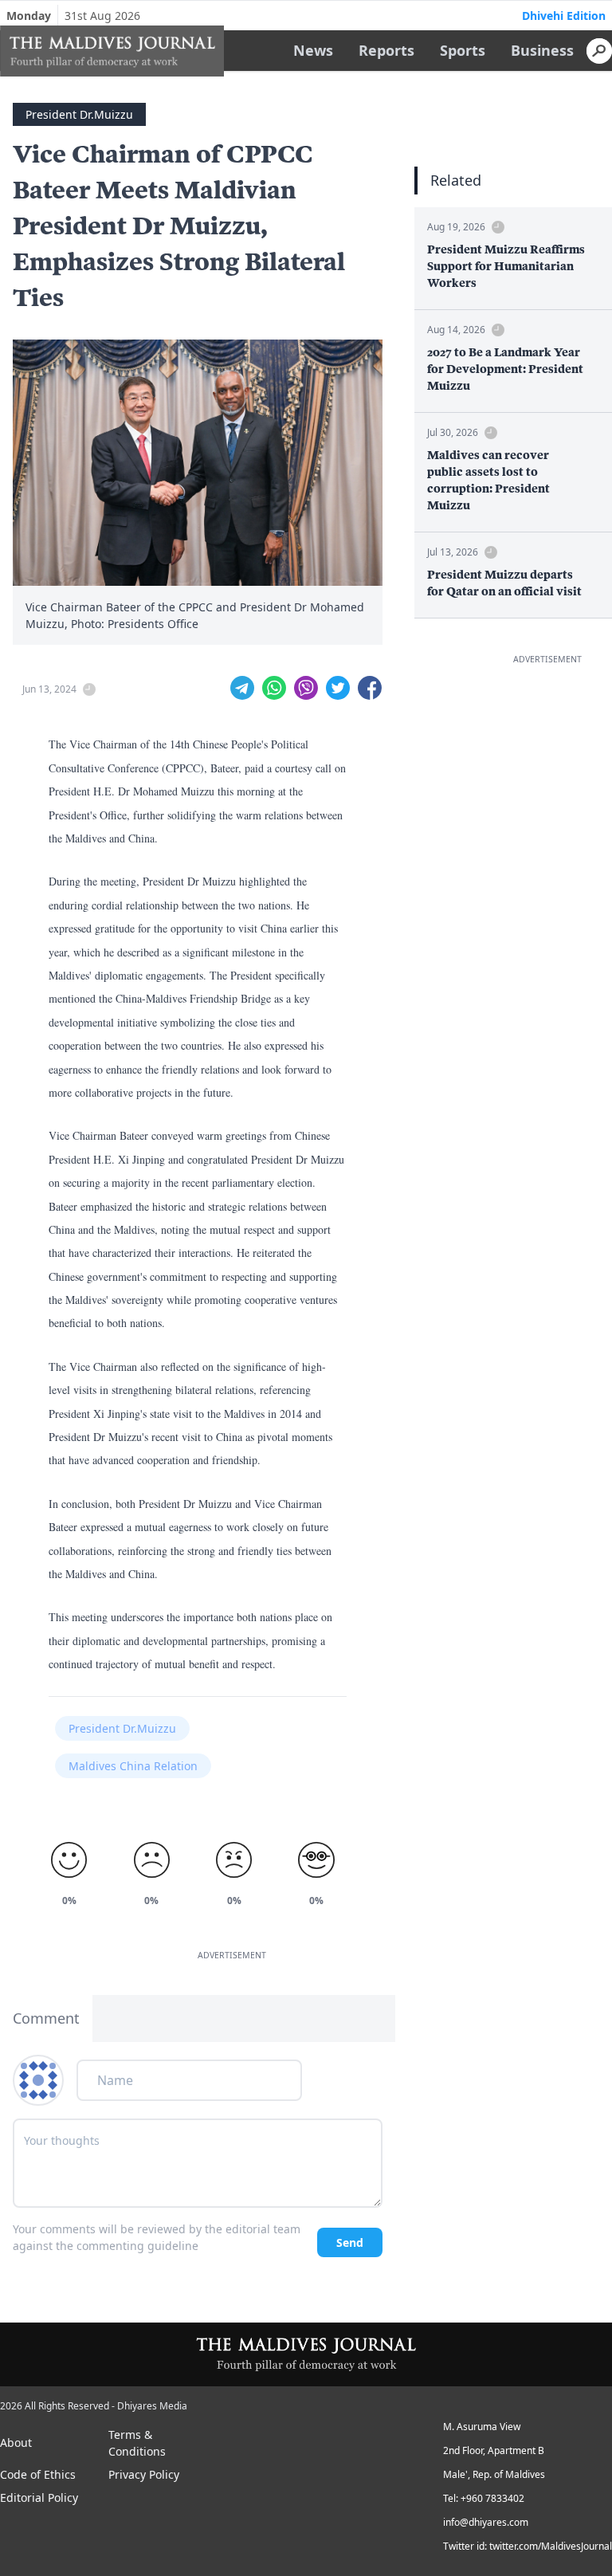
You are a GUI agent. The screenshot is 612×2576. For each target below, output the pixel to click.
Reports (386, 50)
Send (350, 2242)
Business (542, 50)
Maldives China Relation (133, 1766)
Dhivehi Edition (564, 16)
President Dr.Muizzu (79, 114)
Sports (463, 50)
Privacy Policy (144, 2474)
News (313, 50)
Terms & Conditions (137, 2443)
